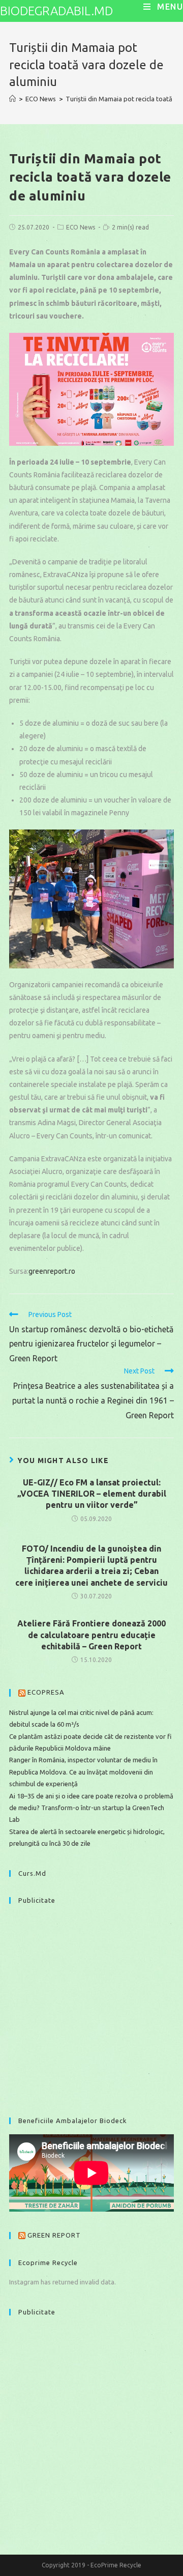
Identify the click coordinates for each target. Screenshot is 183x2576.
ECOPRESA (46, 1692)
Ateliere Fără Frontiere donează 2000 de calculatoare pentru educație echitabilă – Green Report (91, 1635)
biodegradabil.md (56, 11)
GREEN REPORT (54, 2235)
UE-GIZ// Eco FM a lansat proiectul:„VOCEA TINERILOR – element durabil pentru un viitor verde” (92, 1494)
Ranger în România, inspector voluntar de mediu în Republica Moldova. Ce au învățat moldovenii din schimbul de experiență (83, 1772)
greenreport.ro (52, 1271)
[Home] (12, 99)
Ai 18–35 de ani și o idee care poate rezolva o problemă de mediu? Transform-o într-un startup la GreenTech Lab (91, 1808)
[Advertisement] (91, 2006)
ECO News (81, 227)
